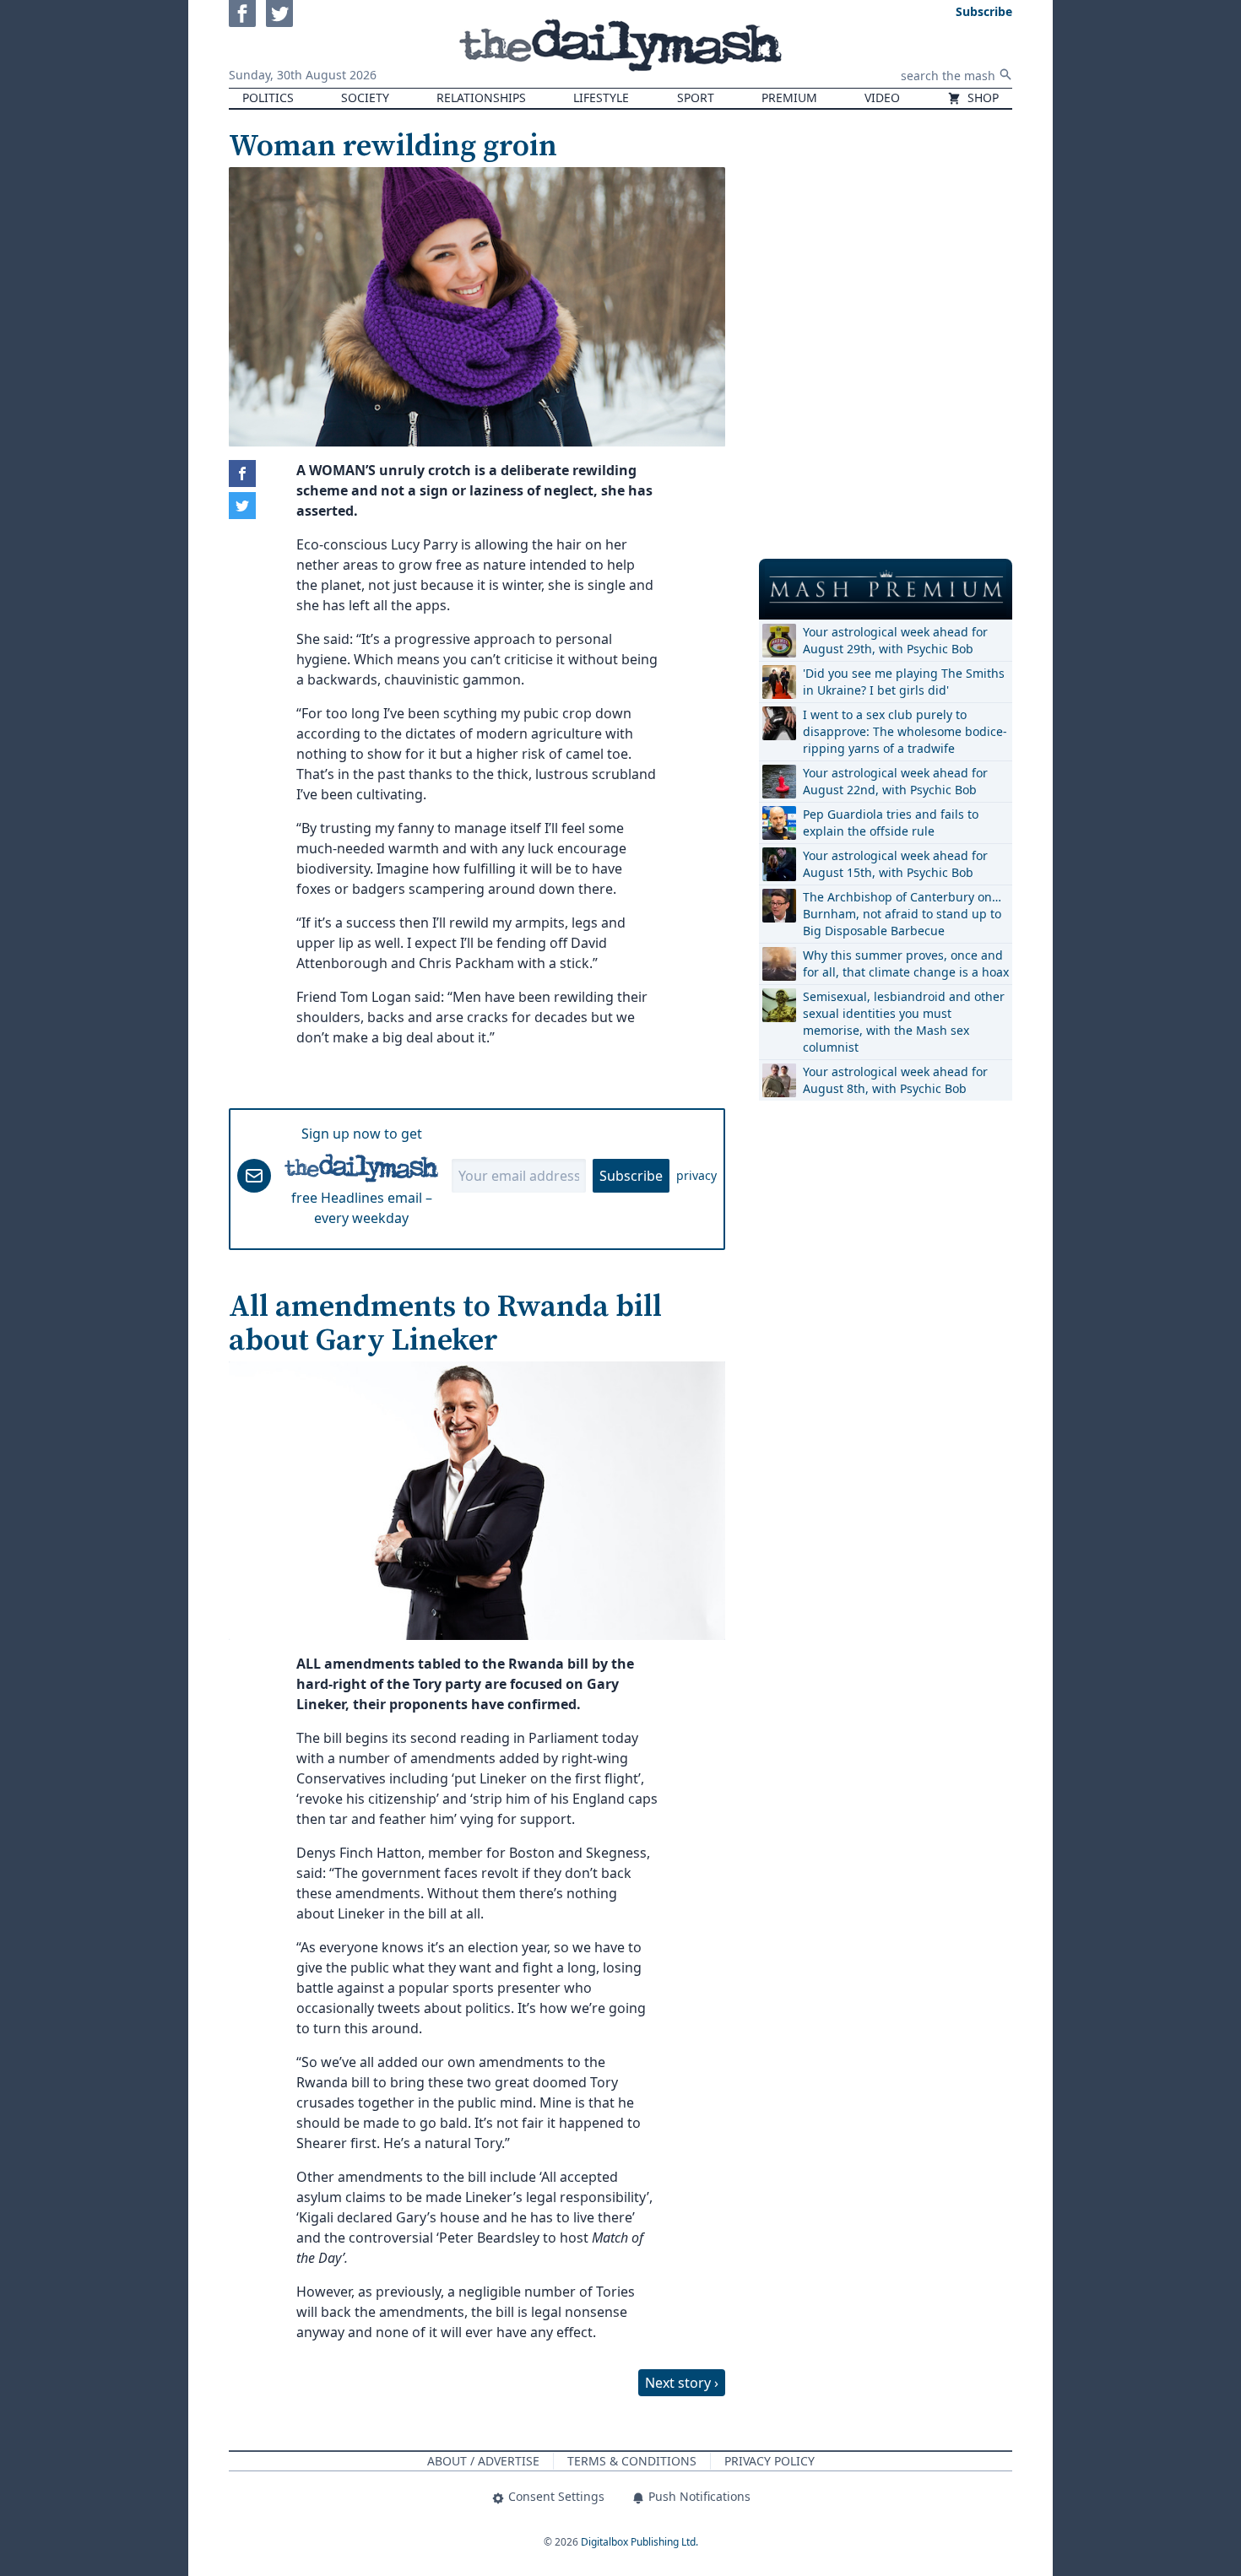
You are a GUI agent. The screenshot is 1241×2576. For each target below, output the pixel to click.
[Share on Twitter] (242, 506)
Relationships (481, 97)
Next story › (682, 2383)
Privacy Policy (770, 2461)
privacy (696, 1175)
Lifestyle (601, 97)
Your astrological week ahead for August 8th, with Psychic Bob (895, 1080)
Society (365, 97)
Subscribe (631, 1176)
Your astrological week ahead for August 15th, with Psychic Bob (895, 864)
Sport (696, 97)
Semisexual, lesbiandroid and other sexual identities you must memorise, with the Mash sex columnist (904, 1022)
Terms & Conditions (632, 2461)
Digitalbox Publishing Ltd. (639, 2542)
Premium (789, 97)
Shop (981, 97)
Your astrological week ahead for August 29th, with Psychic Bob (895, 640)
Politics (268, 97)
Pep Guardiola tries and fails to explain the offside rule (891, 823)
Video (882, 97)
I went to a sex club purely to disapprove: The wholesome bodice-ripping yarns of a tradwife (905, 731)
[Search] (1005, 74)
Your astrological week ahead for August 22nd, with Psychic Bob (895, 781)
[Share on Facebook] (242, 474)
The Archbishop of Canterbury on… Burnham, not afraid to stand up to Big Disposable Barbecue (902, 914)
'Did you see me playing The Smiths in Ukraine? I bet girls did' (904, 682)
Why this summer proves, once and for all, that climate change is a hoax (906, 963)
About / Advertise (483, 2461)
